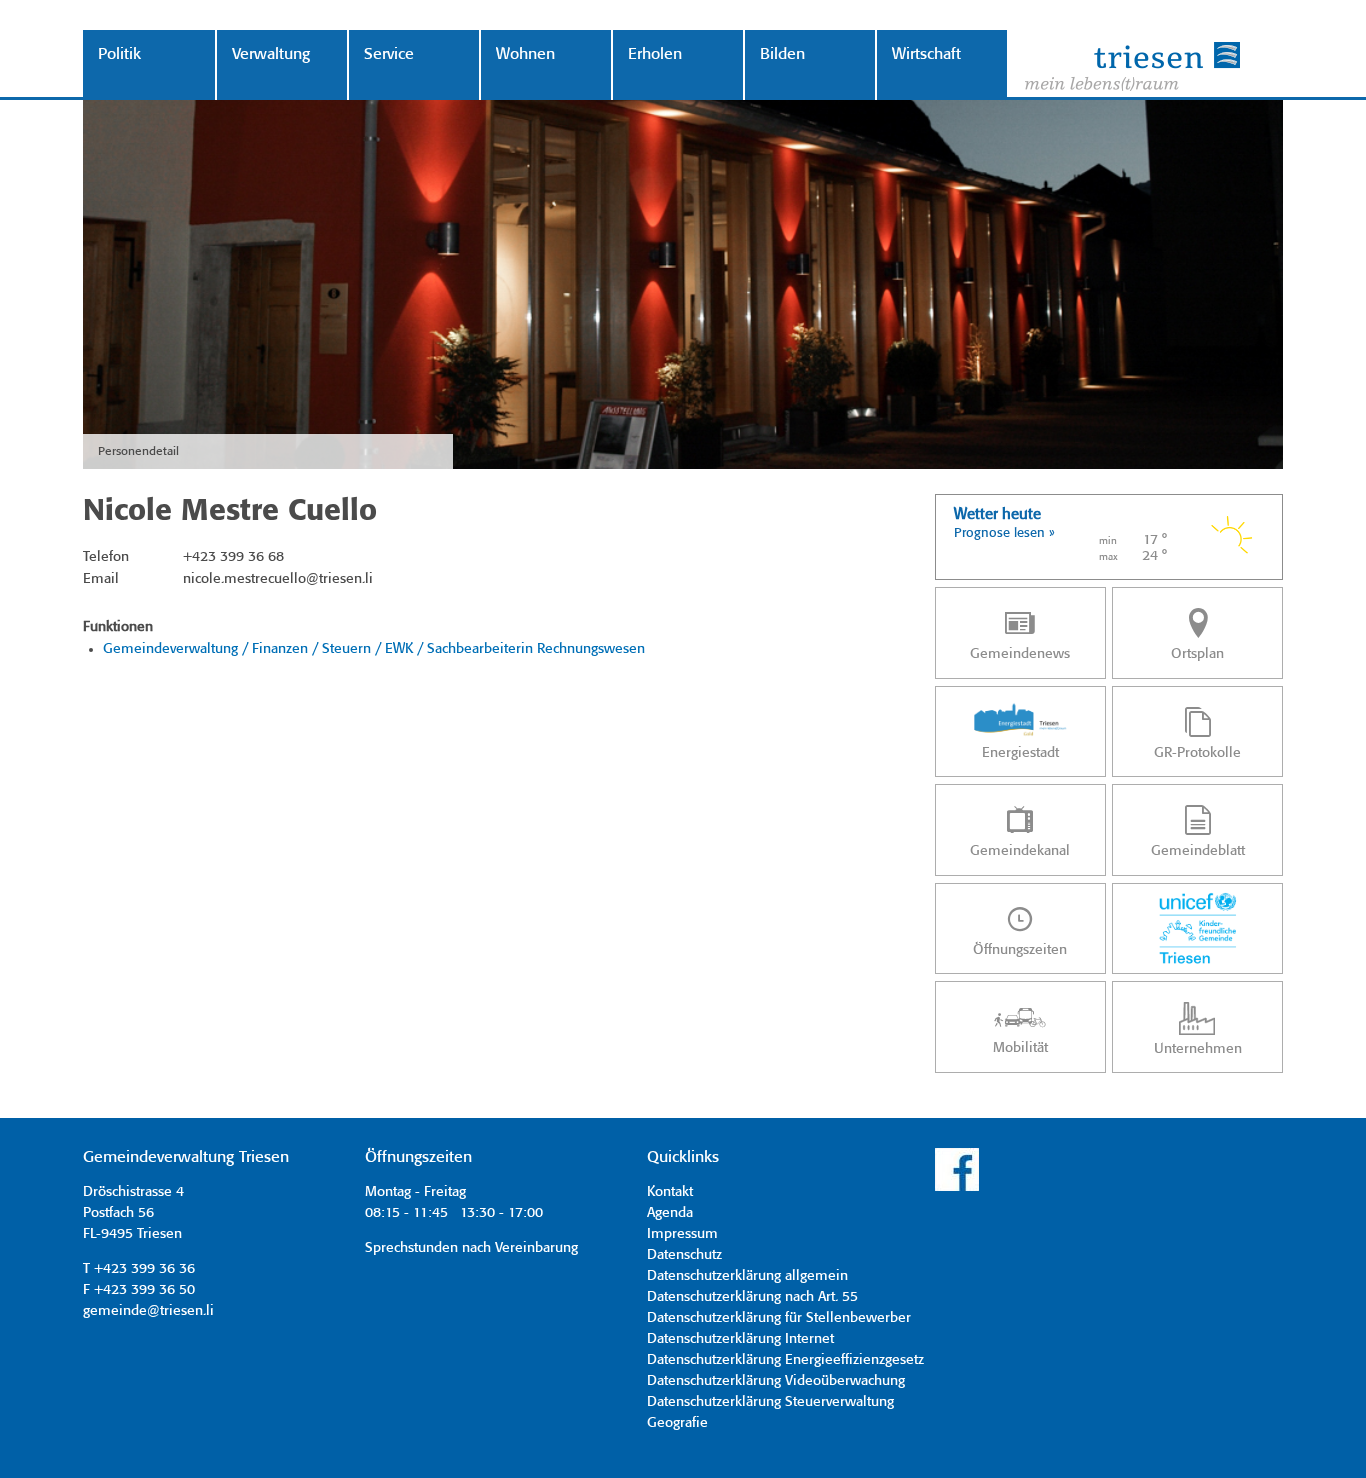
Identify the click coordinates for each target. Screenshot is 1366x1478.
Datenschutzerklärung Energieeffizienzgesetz (785, 1360)
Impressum (682, 1234)
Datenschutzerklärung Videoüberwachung (776, 1381)
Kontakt (670, 1192)
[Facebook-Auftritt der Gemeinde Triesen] (957, 1188)
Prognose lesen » (1004, 533)
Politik (119, 54)
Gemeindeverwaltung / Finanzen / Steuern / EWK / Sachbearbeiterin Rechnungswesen (374, 649)
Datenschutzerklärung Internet (740, 1339)
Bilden (782, 54)
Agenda (670, 1213)
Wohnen (525, 54)
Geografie (677, 1423)
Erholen (655, 54)
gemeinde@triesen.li (148, 1311)
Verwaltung (271, 54)
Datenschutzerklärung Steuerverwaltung (770, 1402)
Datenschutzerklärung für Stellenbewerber (779, 1318)
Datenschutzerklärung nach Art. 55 (752, 1297)
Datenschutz (684, 1255)
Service (389, 54)
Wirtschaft (926, 54)
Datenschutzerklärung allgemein (747, 1276)
